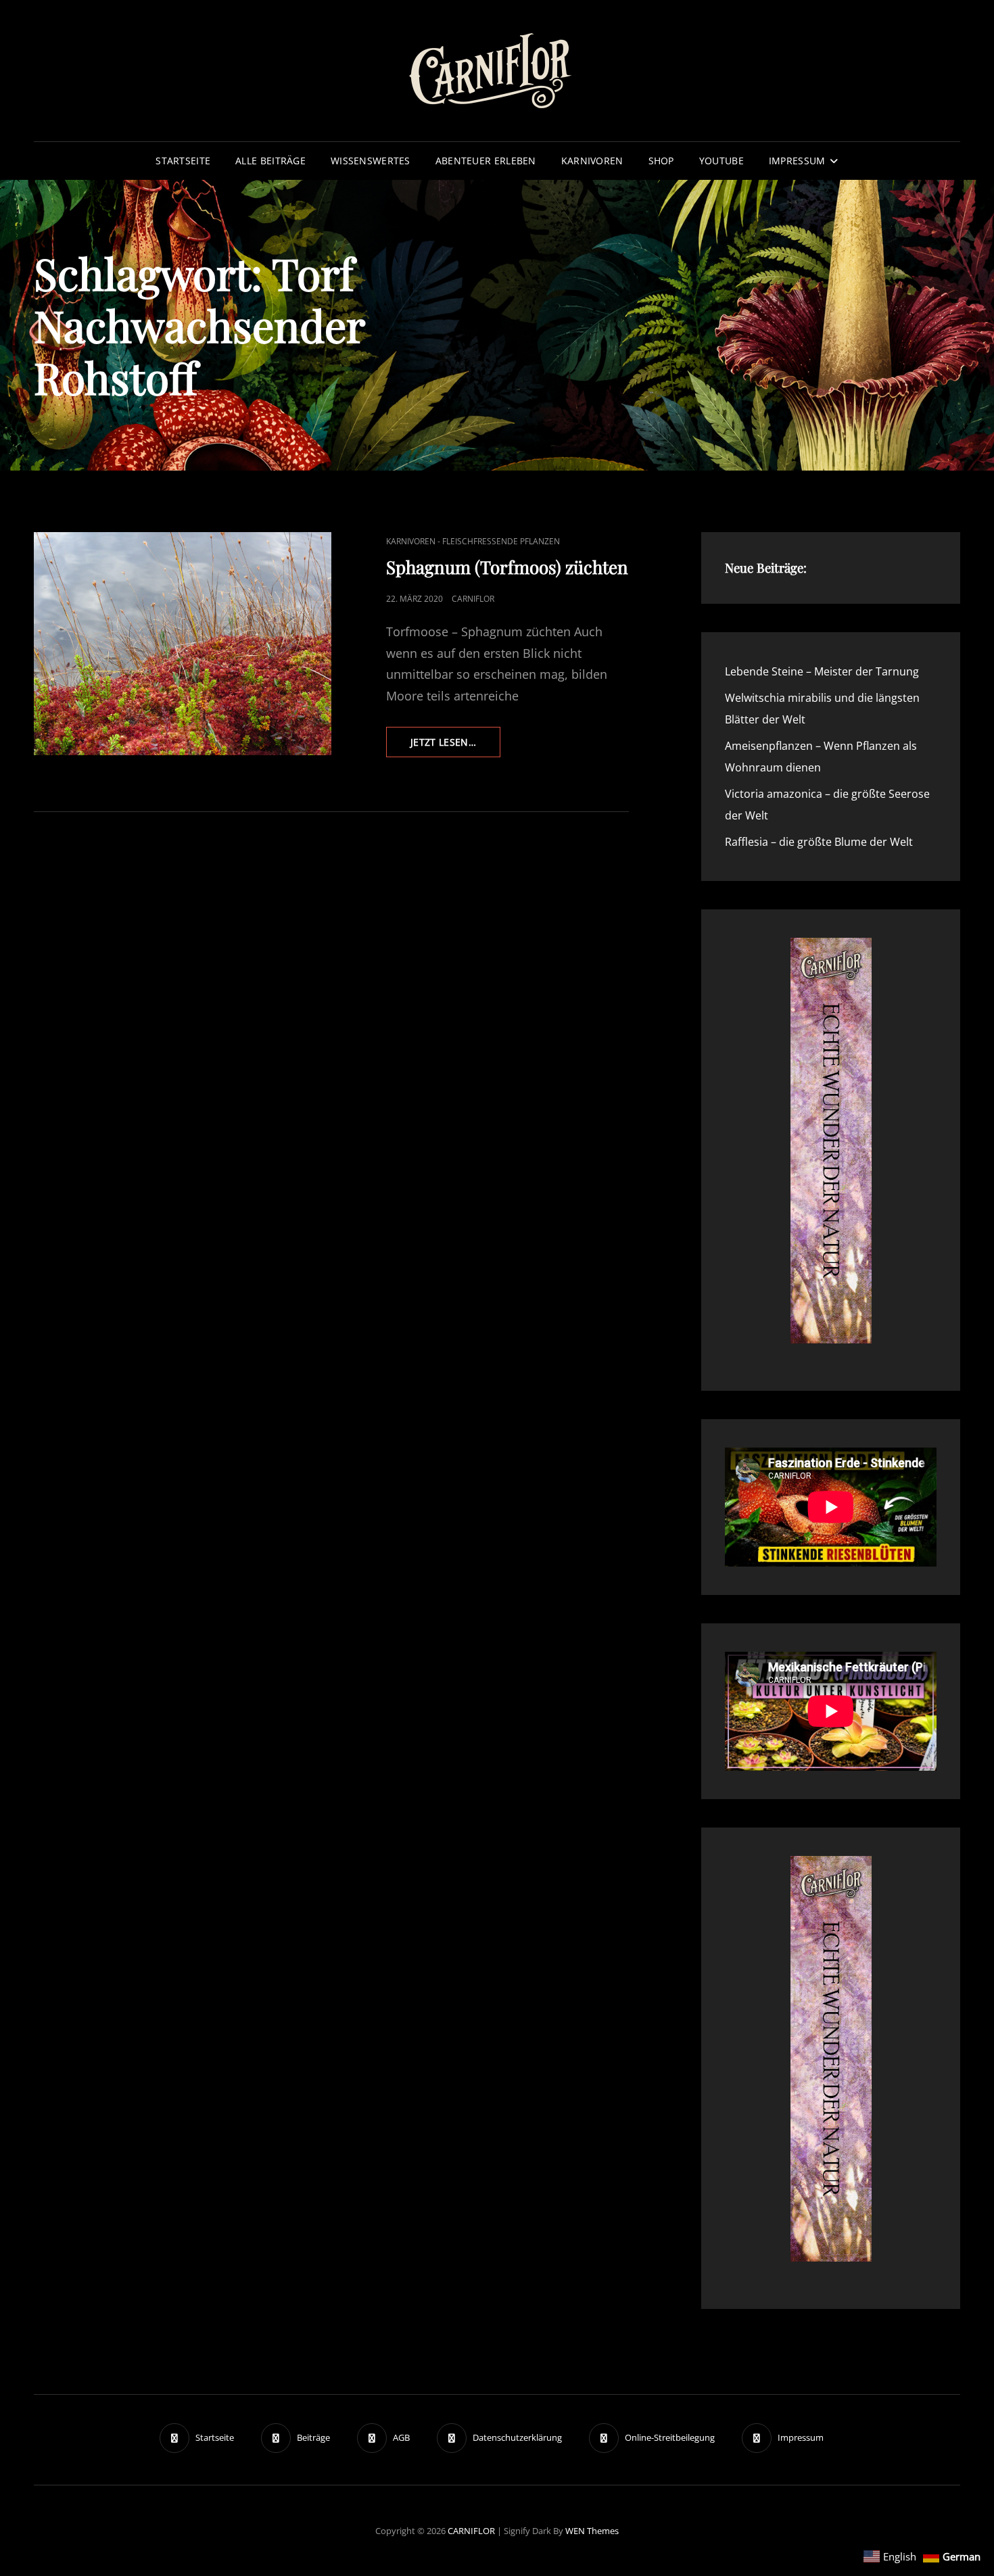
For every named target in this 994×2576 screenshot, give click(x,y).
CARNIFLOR (471, 2531)
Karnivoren (592, 161)
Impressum (797, 161)
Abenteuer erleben (486, 161)
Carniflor (473, 599)
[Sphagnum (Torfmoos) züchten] (183, 644)
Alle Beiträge (270, 161)
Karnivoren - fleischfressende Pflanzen (473, 541)
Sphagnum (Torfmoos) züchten (507, 567)
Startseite (183, 161)
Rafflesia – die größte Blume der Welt (819, 842)
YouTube (721, 161)
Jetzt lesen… (455, 746)
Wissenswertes (371, 161)
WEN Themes (592, 2531)
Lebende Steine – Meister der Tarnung (822, 671)
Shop (661, 161)
